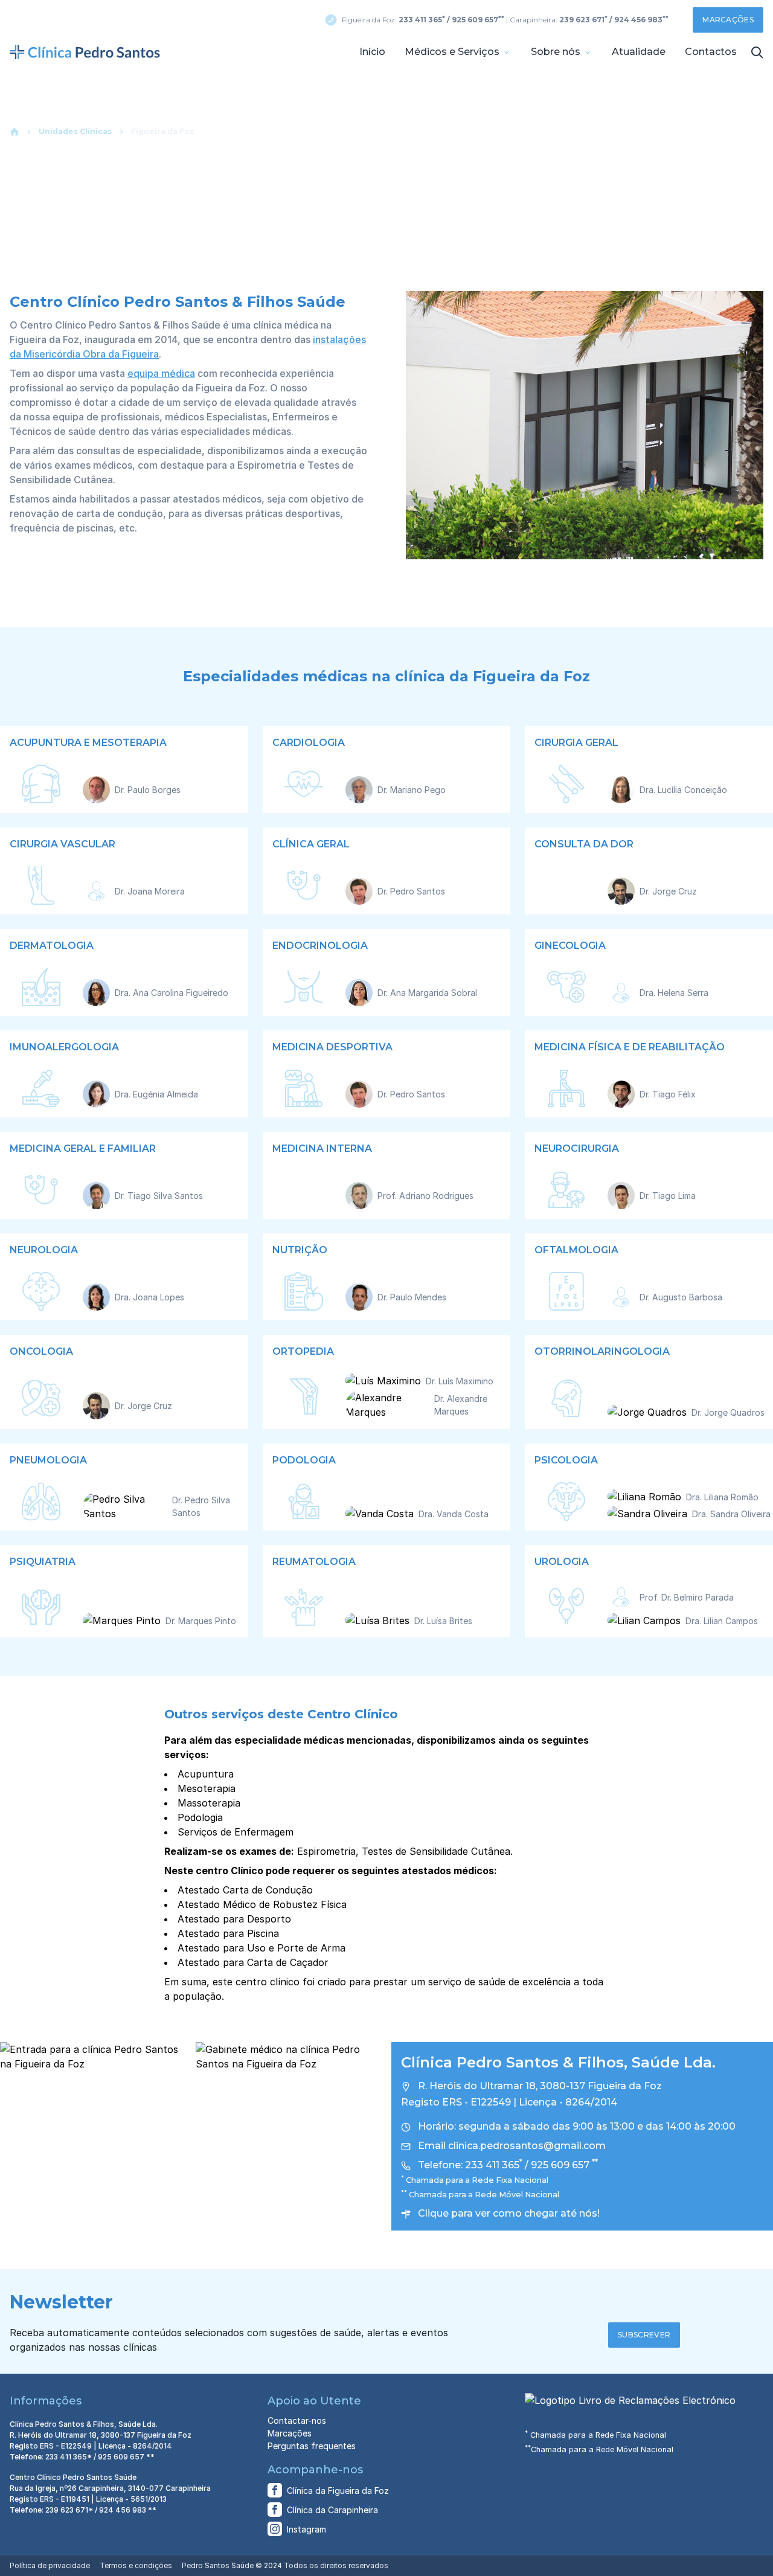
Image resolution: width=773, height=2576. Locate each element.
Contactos (711, 52)
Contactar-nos (297, 2420)
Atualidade (639, 52)
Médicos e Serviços (453, 52)
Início (372, 52)
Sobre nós (557, 52)
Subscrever (644, 2335)
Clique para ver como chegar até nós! (509, 2213)
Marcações (728, 20)
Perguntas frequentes (312, 2446)
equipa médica (161, 373)
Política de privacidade (50, 2565)
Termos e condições (136, 2565)
